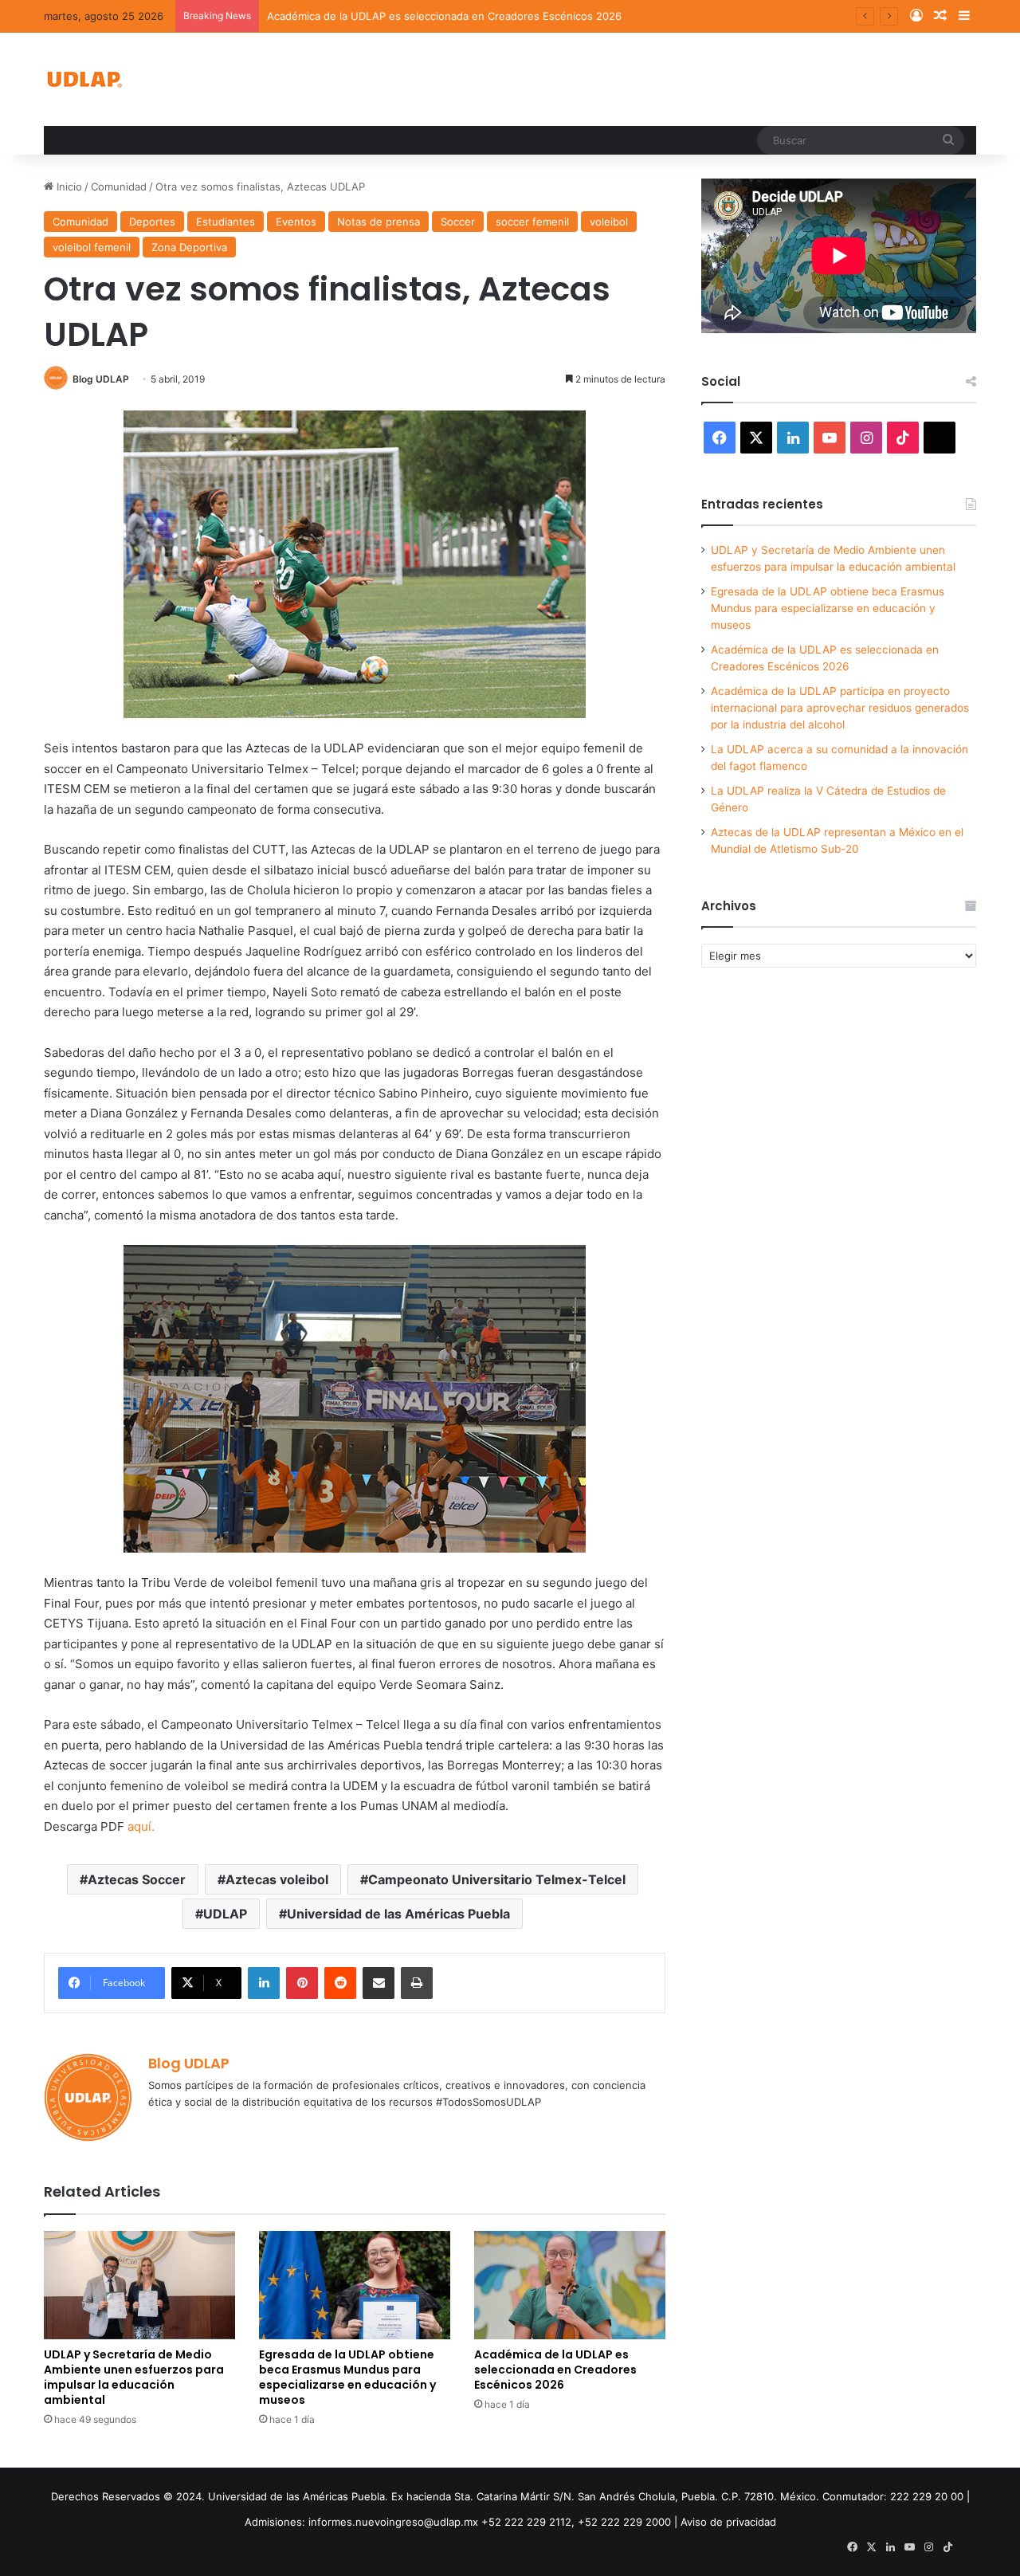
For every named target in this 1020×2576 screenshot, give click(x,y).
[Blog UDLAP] (84, 79)
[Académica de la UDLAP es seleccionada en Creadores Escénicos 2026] (570, 2285)
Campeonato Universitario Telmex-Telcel (497, 1879)
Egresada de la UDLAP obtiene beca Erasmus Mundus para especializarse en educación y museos (347, 2377)
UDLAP (225, 1914)
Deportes (152, 222)
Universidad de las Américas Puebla (398, 1914)
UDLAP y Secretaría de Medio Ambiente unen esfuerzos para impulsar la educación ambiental (134, 2377)
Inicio (68, 187)
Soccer (458, 222)
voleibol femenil (92, 247)
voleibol (609, 222)
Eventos (296, 222)
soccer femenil (532, 222)
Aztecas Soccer (137, 1879)
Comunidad (119, 187)
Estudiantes (226, 222)
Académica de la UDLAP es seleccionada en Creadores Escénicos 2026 (444, 16)
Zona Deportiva (189, 247)
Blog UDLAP (101, 379)
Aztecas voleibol (277, 1879)
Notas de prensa (379, 222)
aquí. (141, 1826)
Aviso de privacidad (728, 2522)
